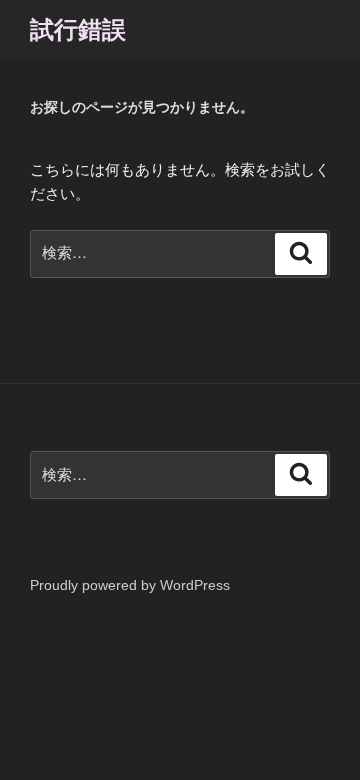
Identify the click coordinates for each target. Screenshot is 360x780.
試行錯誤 (78, 29)
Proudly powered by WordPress (130, 585)
